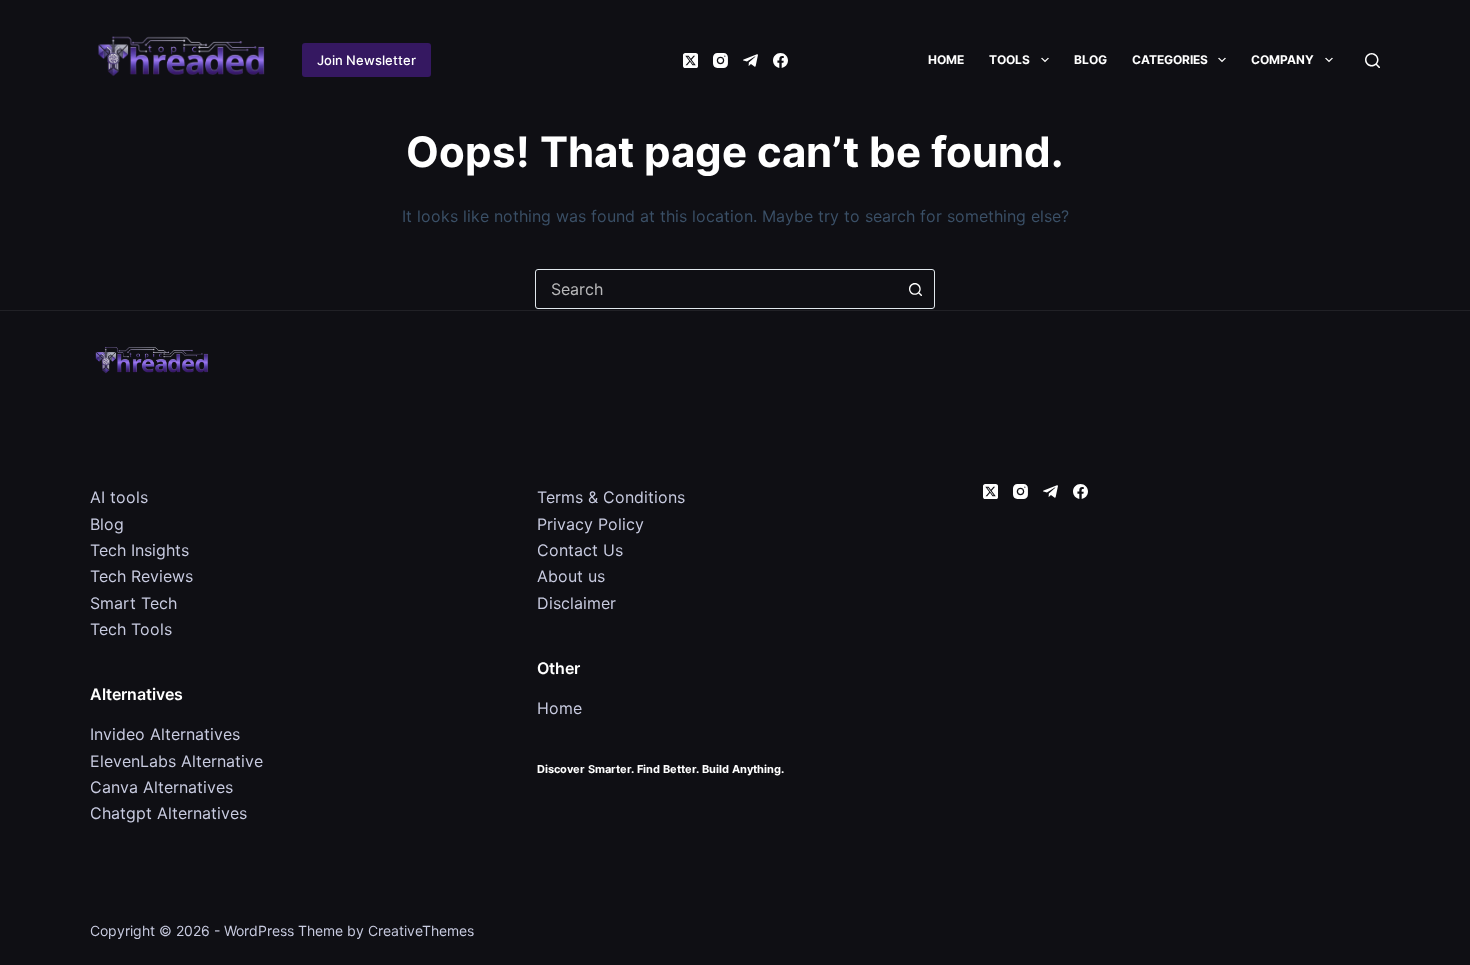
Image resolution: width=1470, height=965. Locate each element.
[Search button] (915, 289)
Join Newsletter (366, 60)
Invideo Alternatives (165, 734)
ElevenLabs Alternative (176, 761)
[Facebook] (780, 60)
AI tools (119, 497)
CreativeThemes (421, 930)
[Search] (1372, 60)
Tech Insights (139, 550)
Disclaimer (576, 603)
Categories (1170, 59)
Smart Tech (133, 603)
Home (946, 59)
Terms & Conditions (611, 497)
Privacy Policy (590, 524)
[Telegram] (750, 60)
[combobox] (716, 289)
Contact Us (580, 550)
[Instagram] (720, 60)
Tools (1009, 59)
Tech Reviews (141, 576)
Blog (1090, 59)
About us (571, 576)
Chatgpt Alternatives (168, 813)
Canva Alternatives (161, 787)
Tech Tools (131, 629)
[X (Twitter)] (690, 60)
